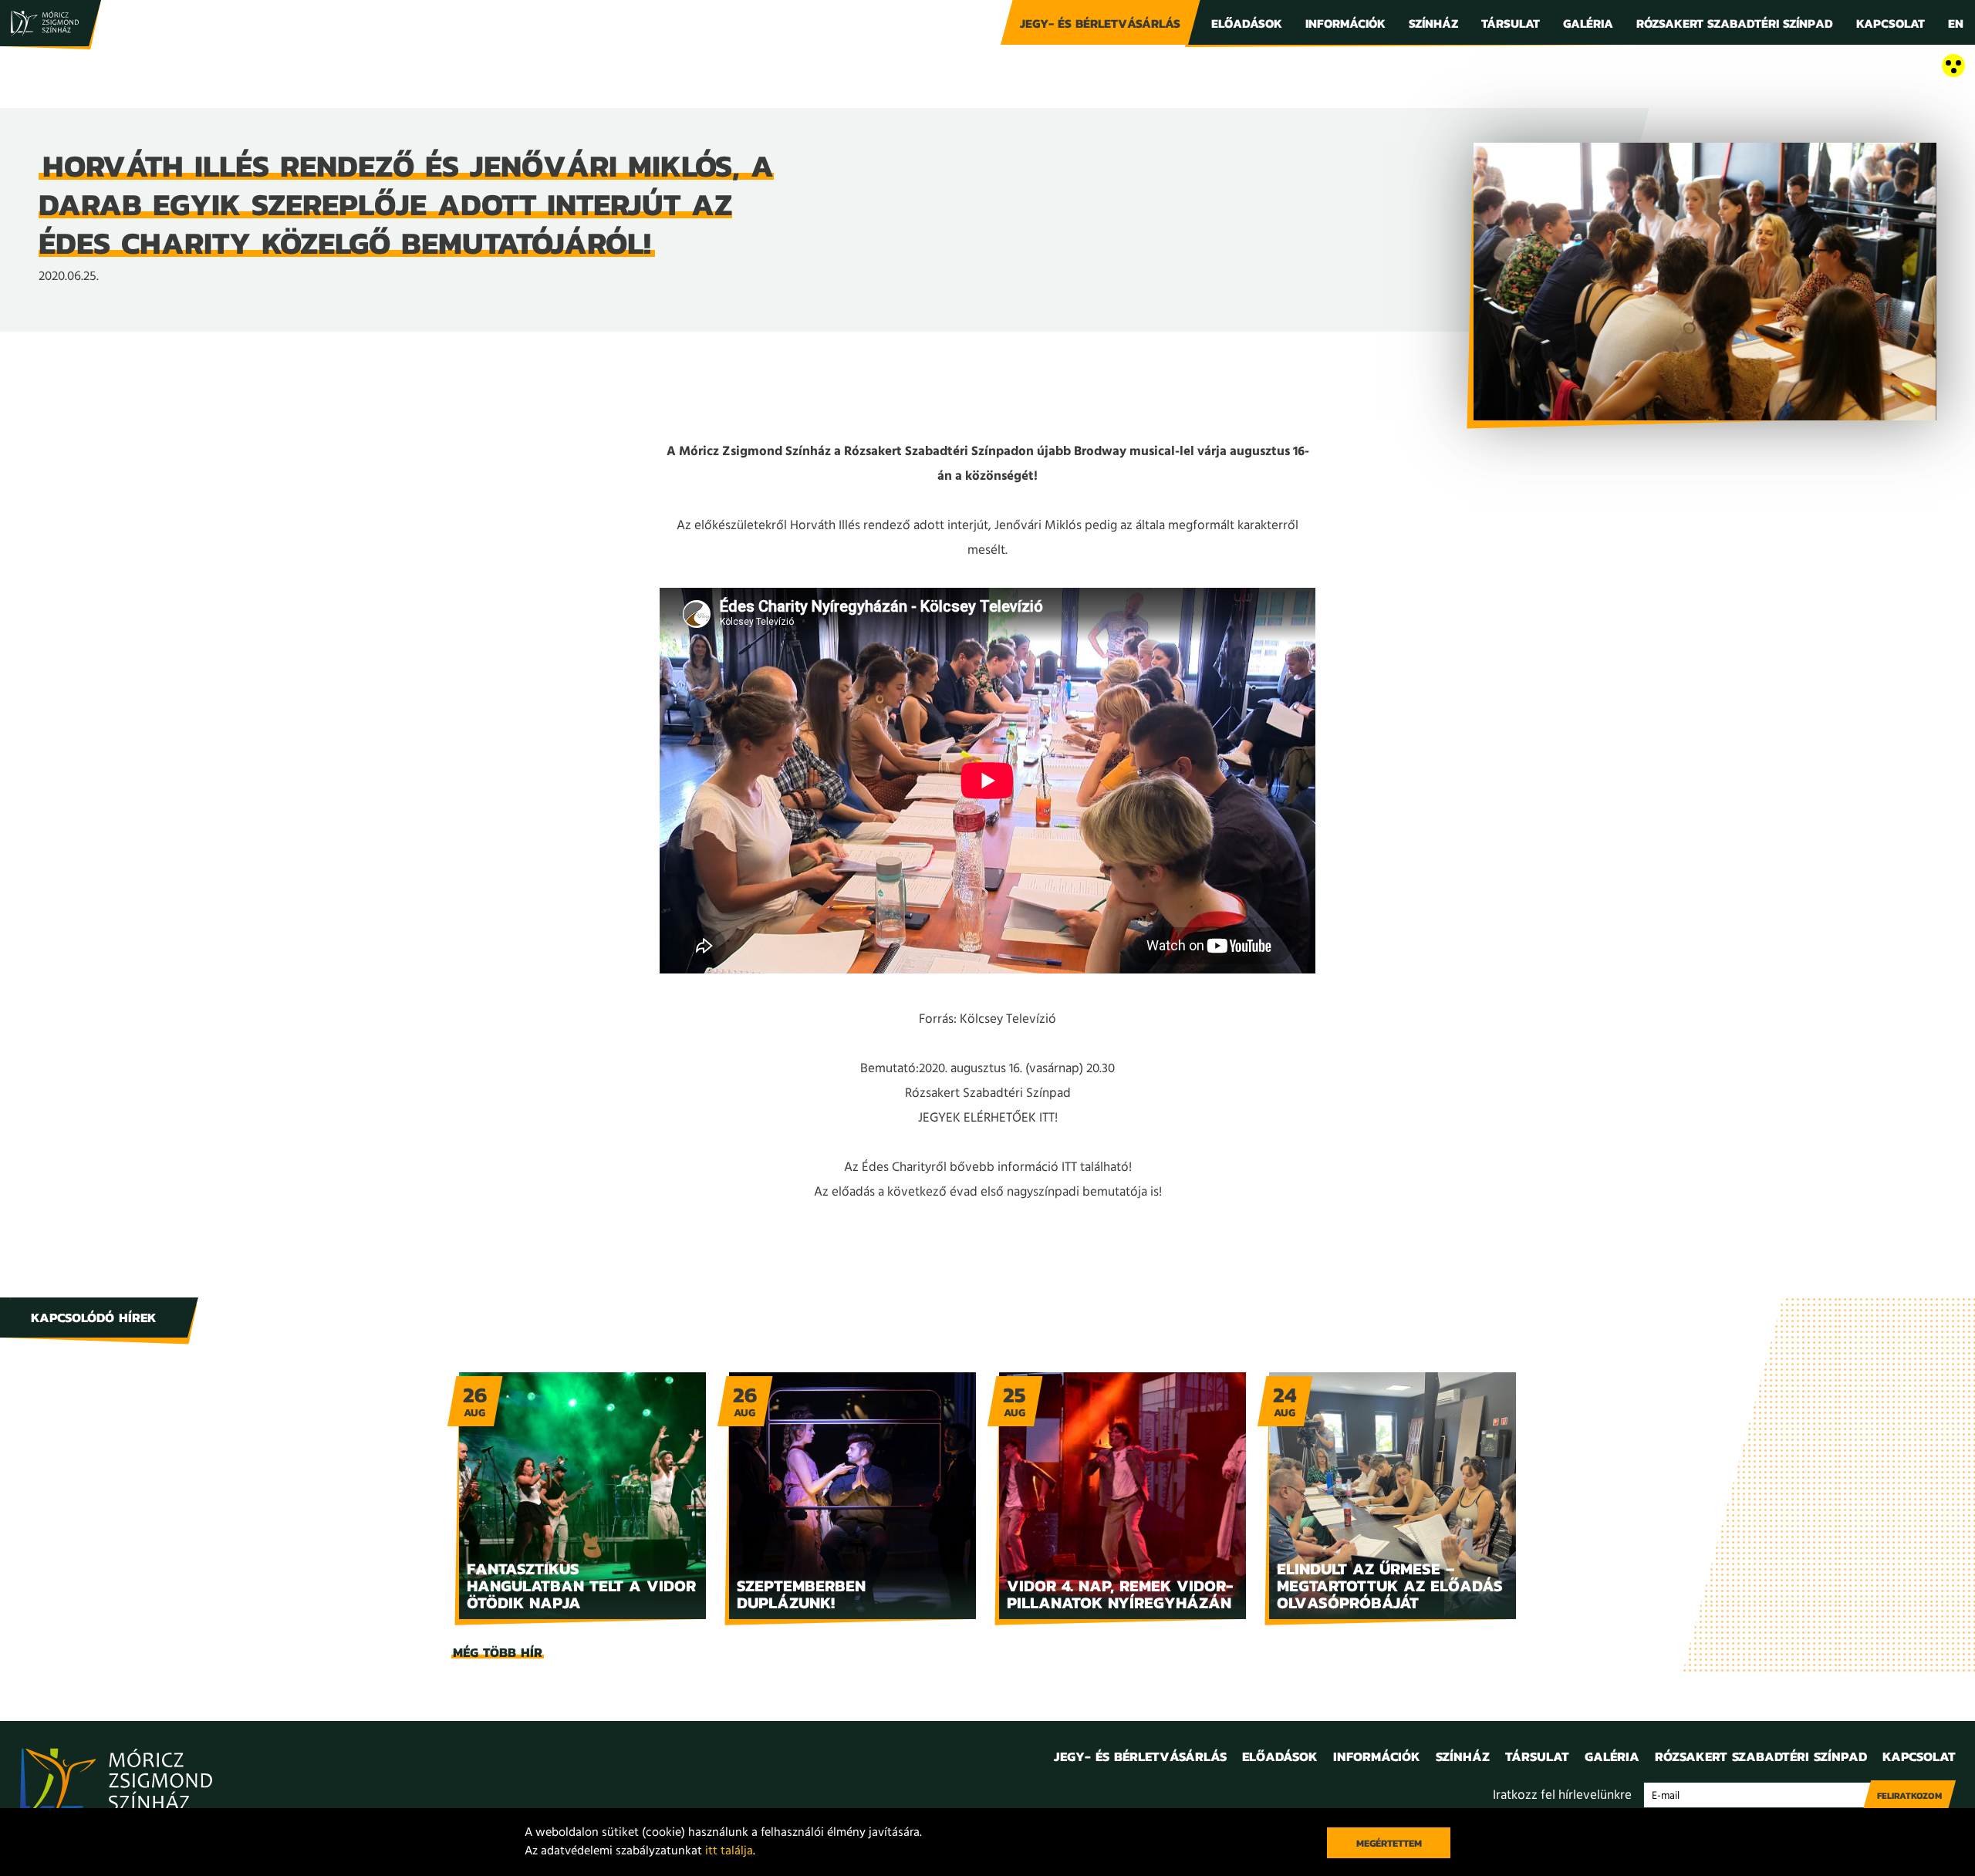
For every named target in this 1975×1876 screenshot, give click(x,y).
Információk (1345, 23)
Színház (1433, 23)
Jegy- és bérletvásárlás (1100, 23)
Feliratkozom (1909, 1796)
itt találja (729, 1851)
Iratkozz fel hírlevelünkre (1562, 1795)
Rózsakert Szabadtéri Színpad (1735, 23)
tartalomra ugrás (46, 67)
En (1956, 23)
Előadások (1247, 23)
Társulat (1511, 23)
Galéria (1588, 23)
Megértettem (1389, 1843)
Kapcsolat (1891, 23)
